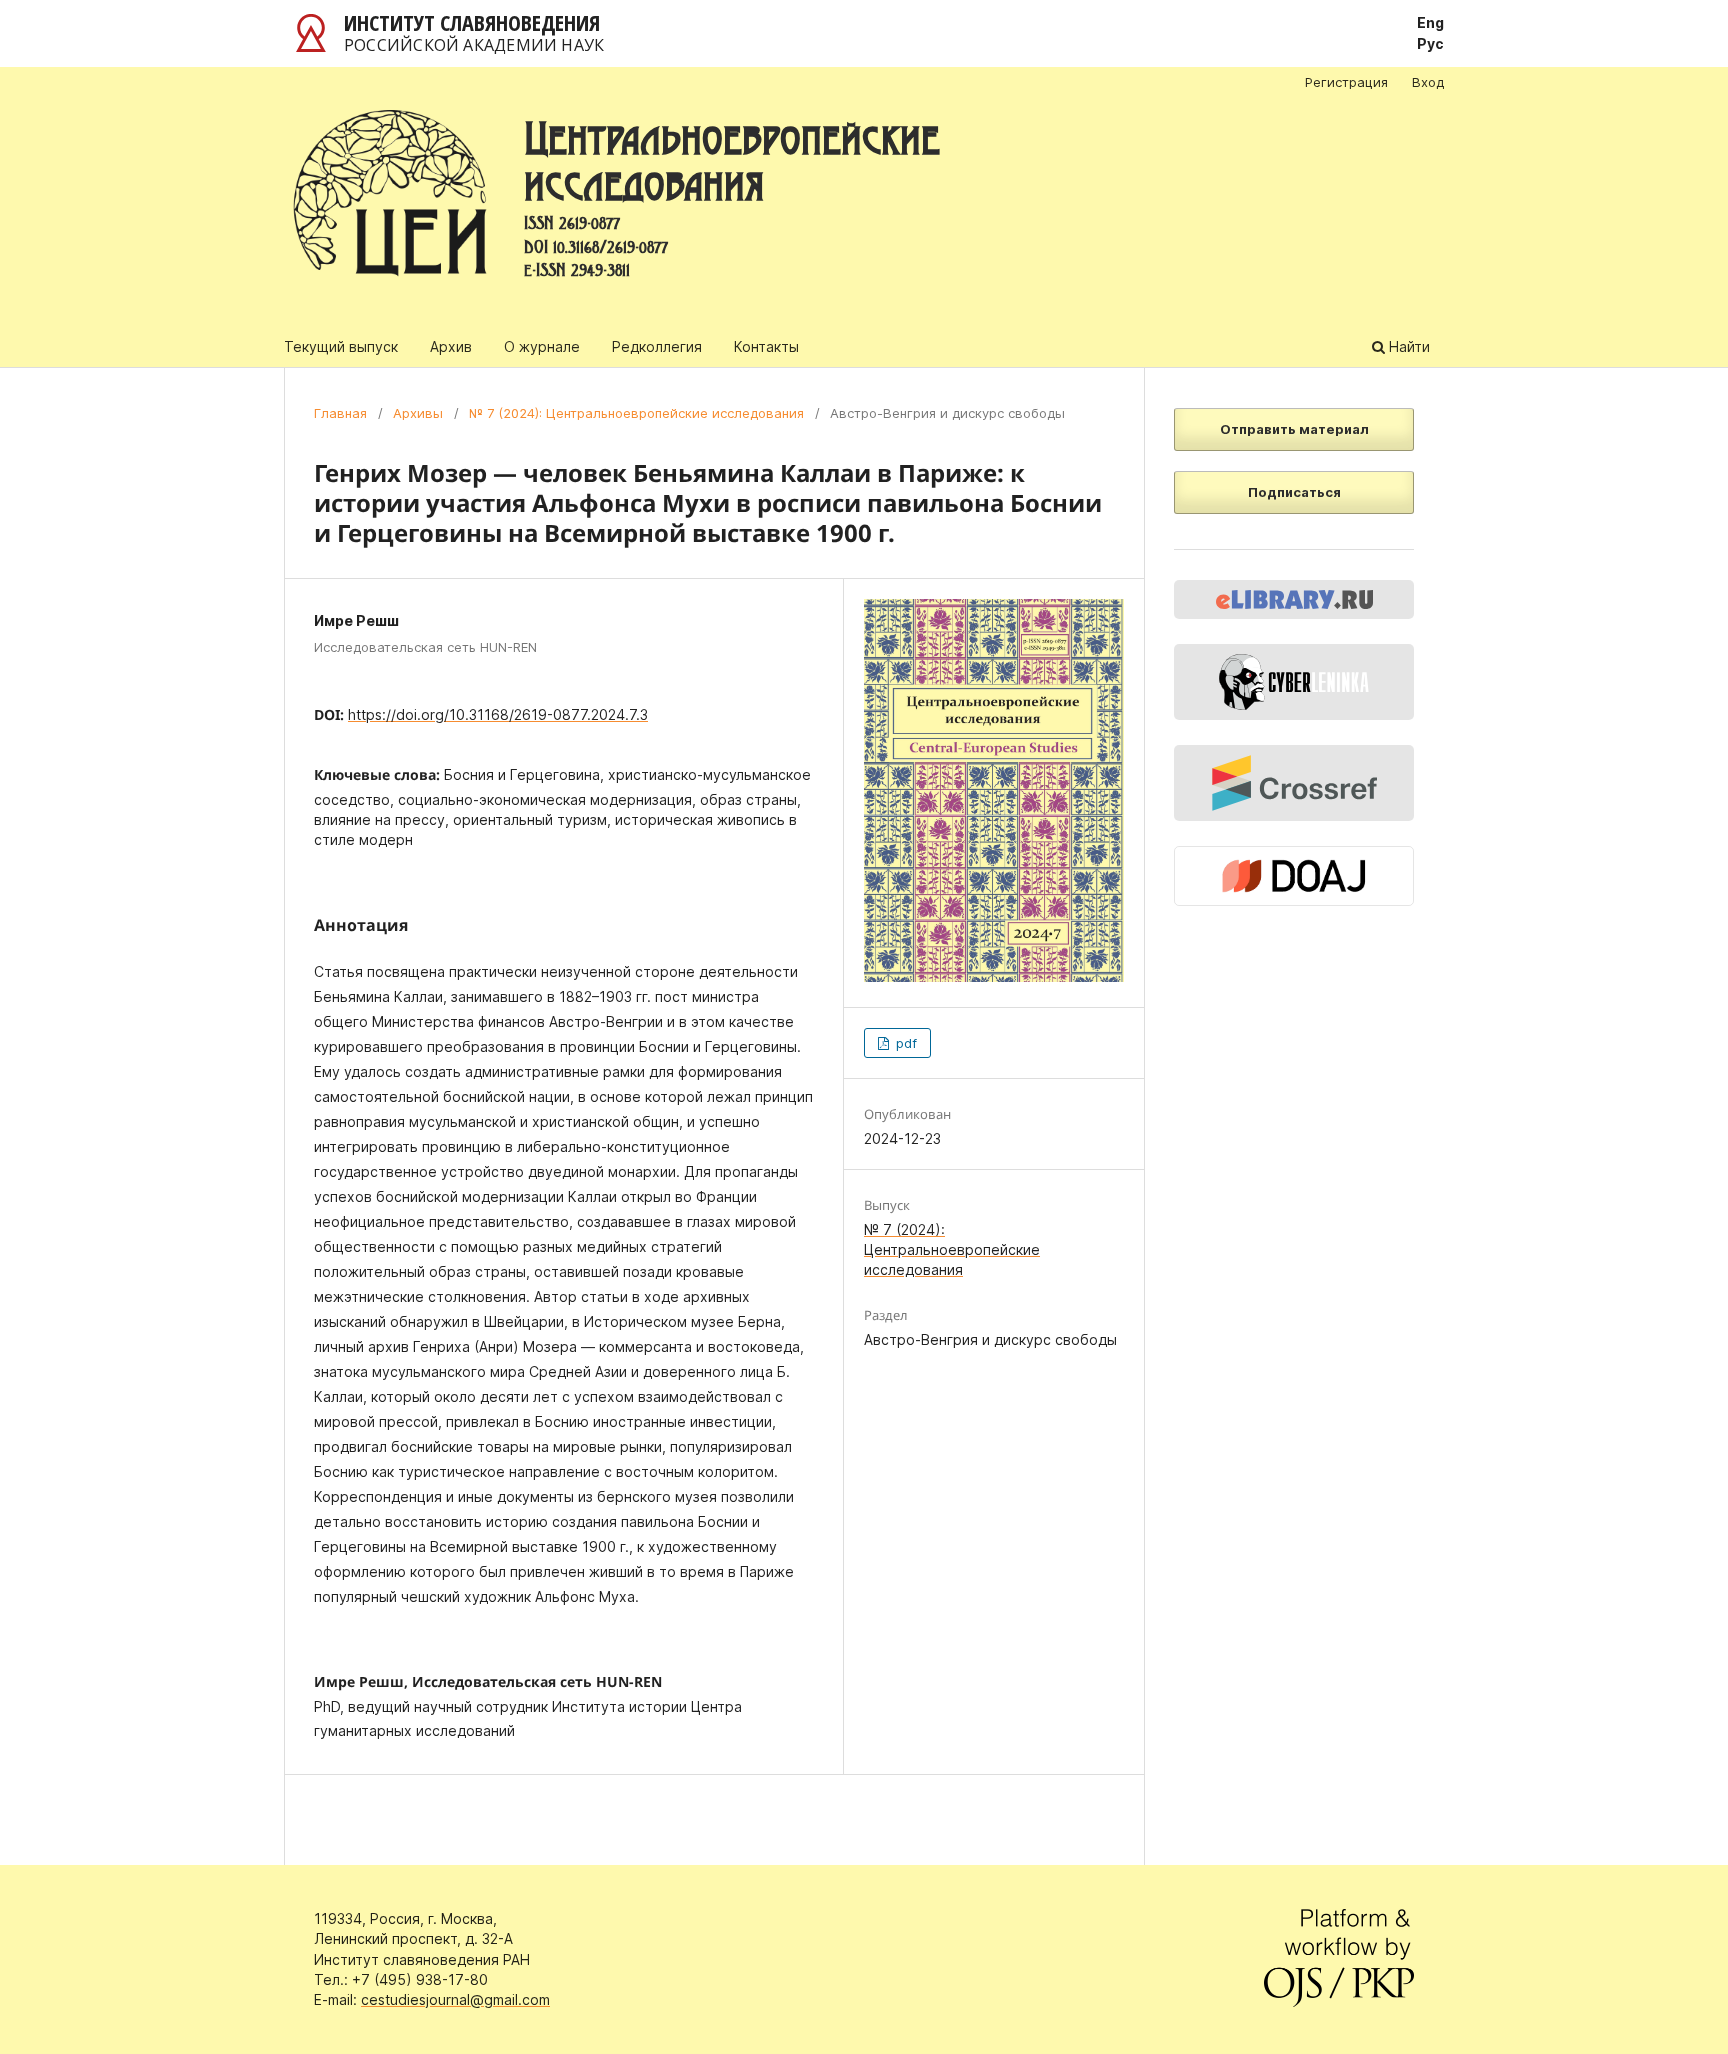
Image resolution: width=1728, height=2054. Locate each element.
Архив (451, 346)
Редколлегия (657, 346)
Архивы (418, 413)
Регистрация (1346, 82)
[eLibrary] (1294, 599)
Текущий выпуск (341, 346)
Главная (340, 413)
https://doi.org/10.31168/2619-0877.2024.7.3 (498, 714)
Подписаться (1294, 492)
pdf (904, 1043)
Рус (1430, 44)
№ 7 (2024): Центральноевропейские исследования (636, 413)
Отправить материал (1294, 429)
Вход (1428, 82)
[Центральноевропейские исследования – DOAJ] (1294, 876)
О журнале (542, 346)
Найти (1407, 346)
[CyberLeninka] (1294, 682)
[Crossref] (1294, 783)
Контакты (766, 346)
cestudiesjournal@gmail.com (455, 1999)
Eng (1430, 23)
